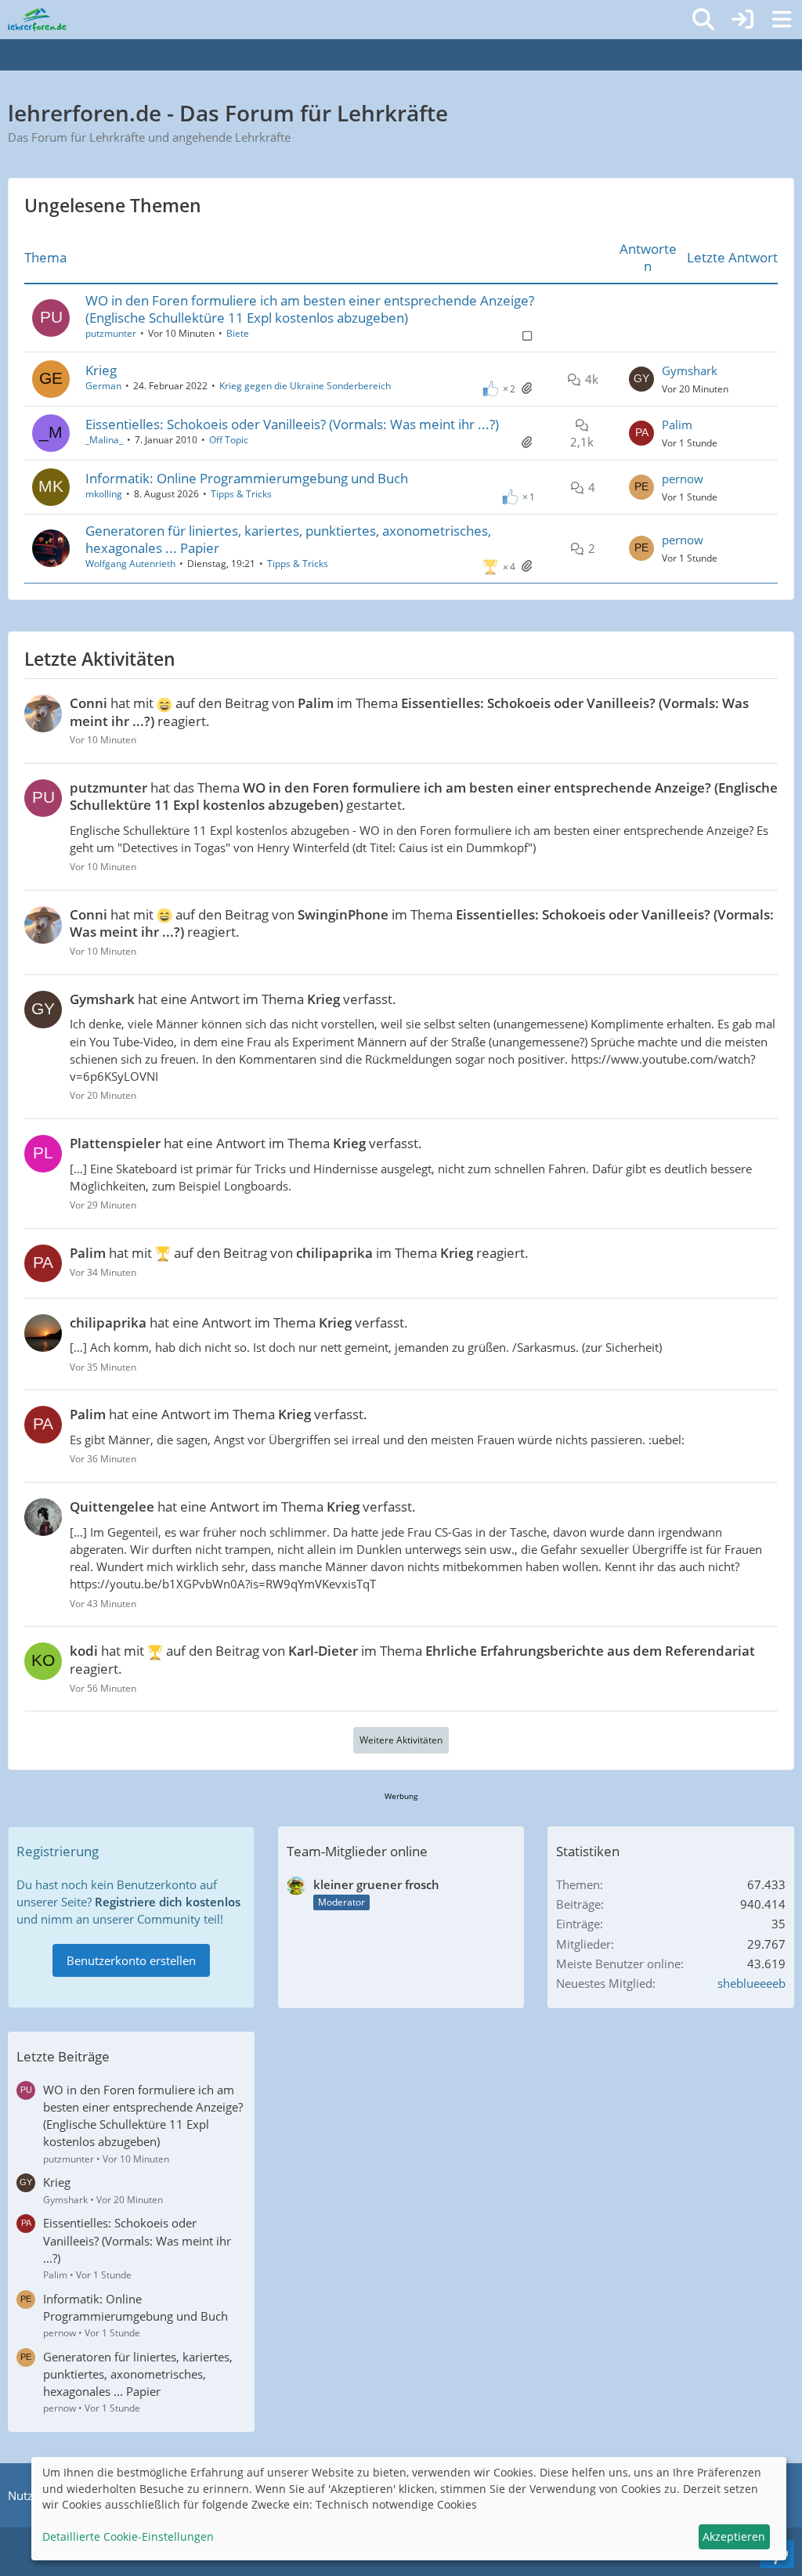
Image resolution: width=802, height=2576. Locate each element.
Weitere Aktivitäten (401, 1740)
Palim (677, 425)
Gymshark (690, 370)
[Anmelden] (742, 20)
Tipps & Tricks (241, 494)
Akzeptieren (734, 2536)
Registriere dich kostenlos (168, 1902)
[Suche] (703, 20)
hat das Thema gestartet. (424, 796)
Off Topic (229, 440)
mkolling (104, 494)
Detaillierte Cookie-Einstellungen (128, 2536)
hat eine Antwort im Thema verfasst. (233, 999)
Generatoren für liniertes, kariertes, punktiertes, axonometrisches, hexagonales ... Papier (288, 539)
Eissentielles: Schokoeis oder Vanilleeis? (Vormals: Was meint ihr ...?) (292, 424)
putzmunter (111, 333)
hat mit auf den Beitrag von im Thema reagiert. (409, 712)
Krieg (101, 370)
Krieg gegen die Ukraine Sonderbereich (305, 386)
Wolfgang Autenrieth (130, 564)
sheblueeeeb (751, 1983)
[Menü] (782, 20)
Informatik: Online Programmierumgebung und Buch (247, 478)
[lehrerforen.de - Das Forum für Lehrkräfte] (37, 20)
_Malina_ (104, 440)
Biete (238, 333)
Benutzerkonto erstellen (131, 1960)
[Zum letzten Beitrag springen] (641, 379)
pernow (683, 479)
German (103, 386)
